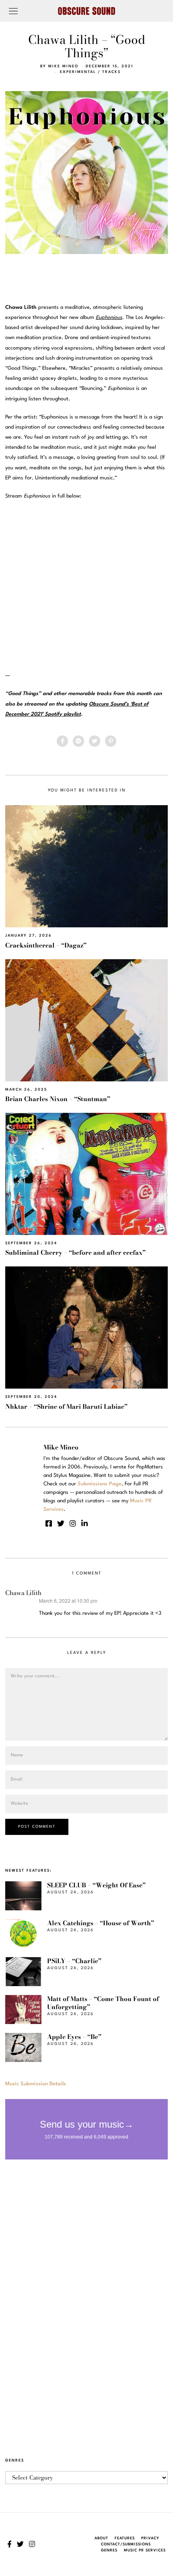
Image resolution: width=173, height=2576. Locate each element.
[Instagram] (73, 1523)
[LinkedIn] (84, 1523)
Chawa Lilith (23, 1593)
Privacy (150, 2538)
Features (125, 2538)
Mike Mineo (63, 66)
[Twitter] (95, 741)
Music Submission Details (36, 2084)
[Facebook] (62, 741)
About (101, 2538)
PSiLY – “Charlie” (74, 1961)
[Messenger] (78, 741)
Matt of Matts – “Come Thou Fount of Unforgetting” (103, 2003)
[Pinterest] (111, 741)
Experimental (78, 72)
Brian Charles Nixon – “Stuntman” (58, 1099)
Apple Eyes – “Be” (74, 2037)
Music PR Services (145, 2550)
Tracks (111, 72)
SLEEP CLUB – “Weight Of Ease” (96, 1885)
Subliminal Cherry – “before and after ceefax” (75, 1253)
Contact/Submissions (126, 2544)
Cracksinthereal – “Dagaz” (46, 945)
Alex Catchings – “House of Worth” (101, 1923)
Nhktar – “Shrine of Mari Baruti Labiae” (66, 1407)
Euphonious (109, 318)
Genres (109, 2550)
